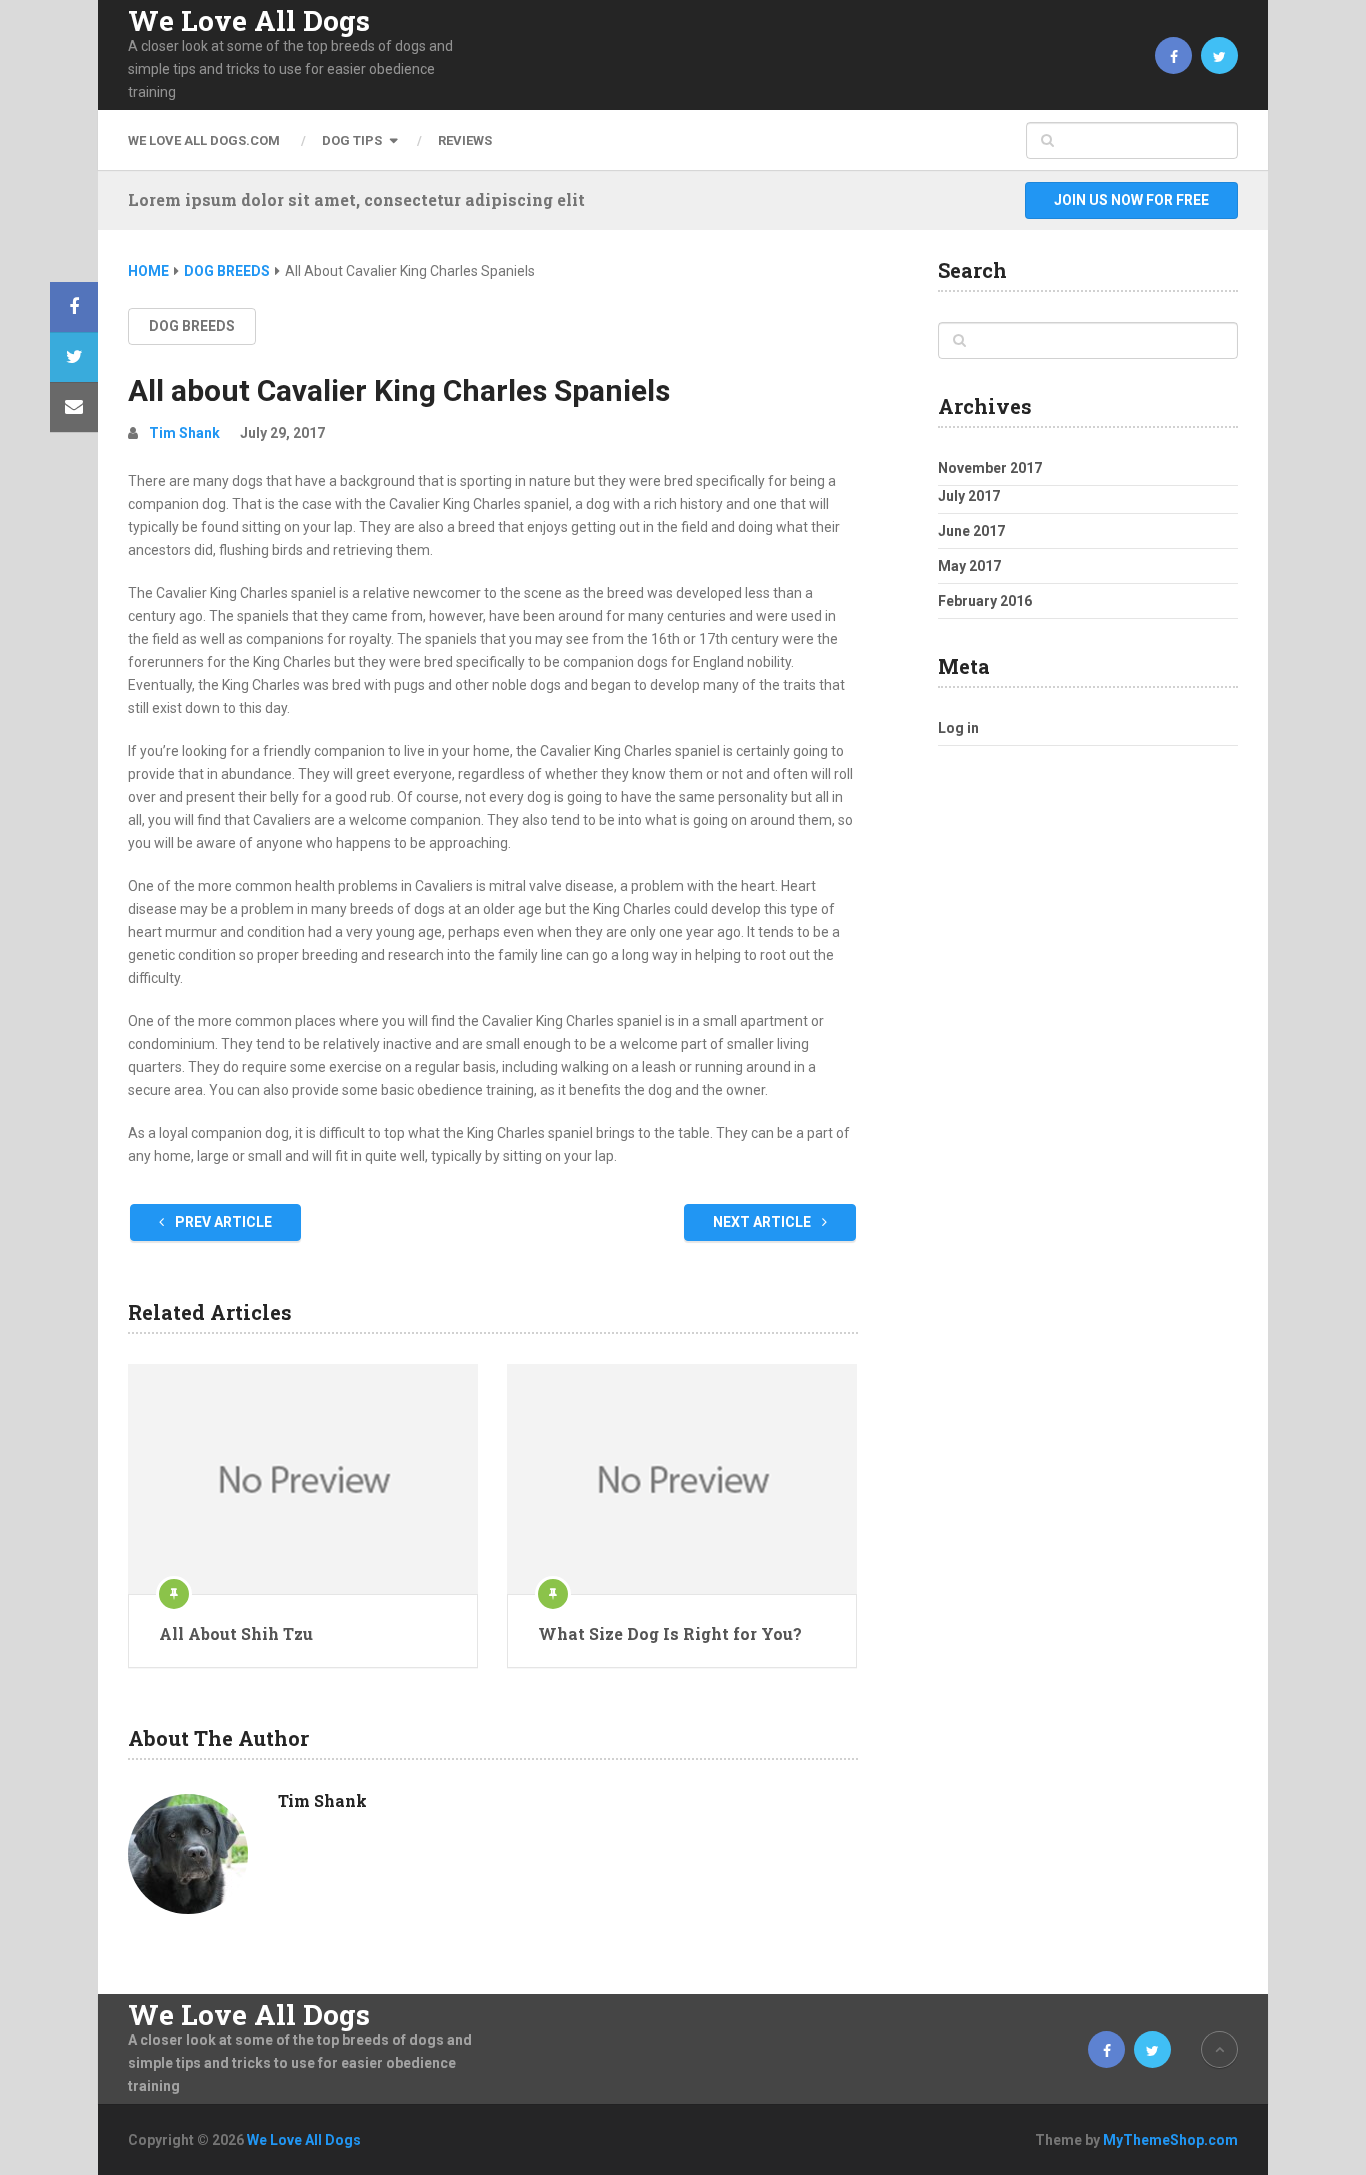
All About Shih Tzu (236, 1633)
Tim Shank (184, 433)
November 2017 (990, 468)
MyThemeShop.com (1170, 2140)
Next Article (763, 1222)
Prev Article (222, 1222)
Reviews (465, 140)
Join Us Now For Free (1131, 200)
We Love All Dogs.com (204, 140)
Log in (958, 728)
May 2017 (969, 566)
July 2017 (969, 496)
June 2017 (971, 531)
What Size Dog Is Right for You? (670, 1633)
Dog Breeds (192, 326)
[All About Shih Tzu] (303, 1479)
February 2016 (985, 601)
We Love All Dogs (249, 21)
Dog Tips (352, 140)
